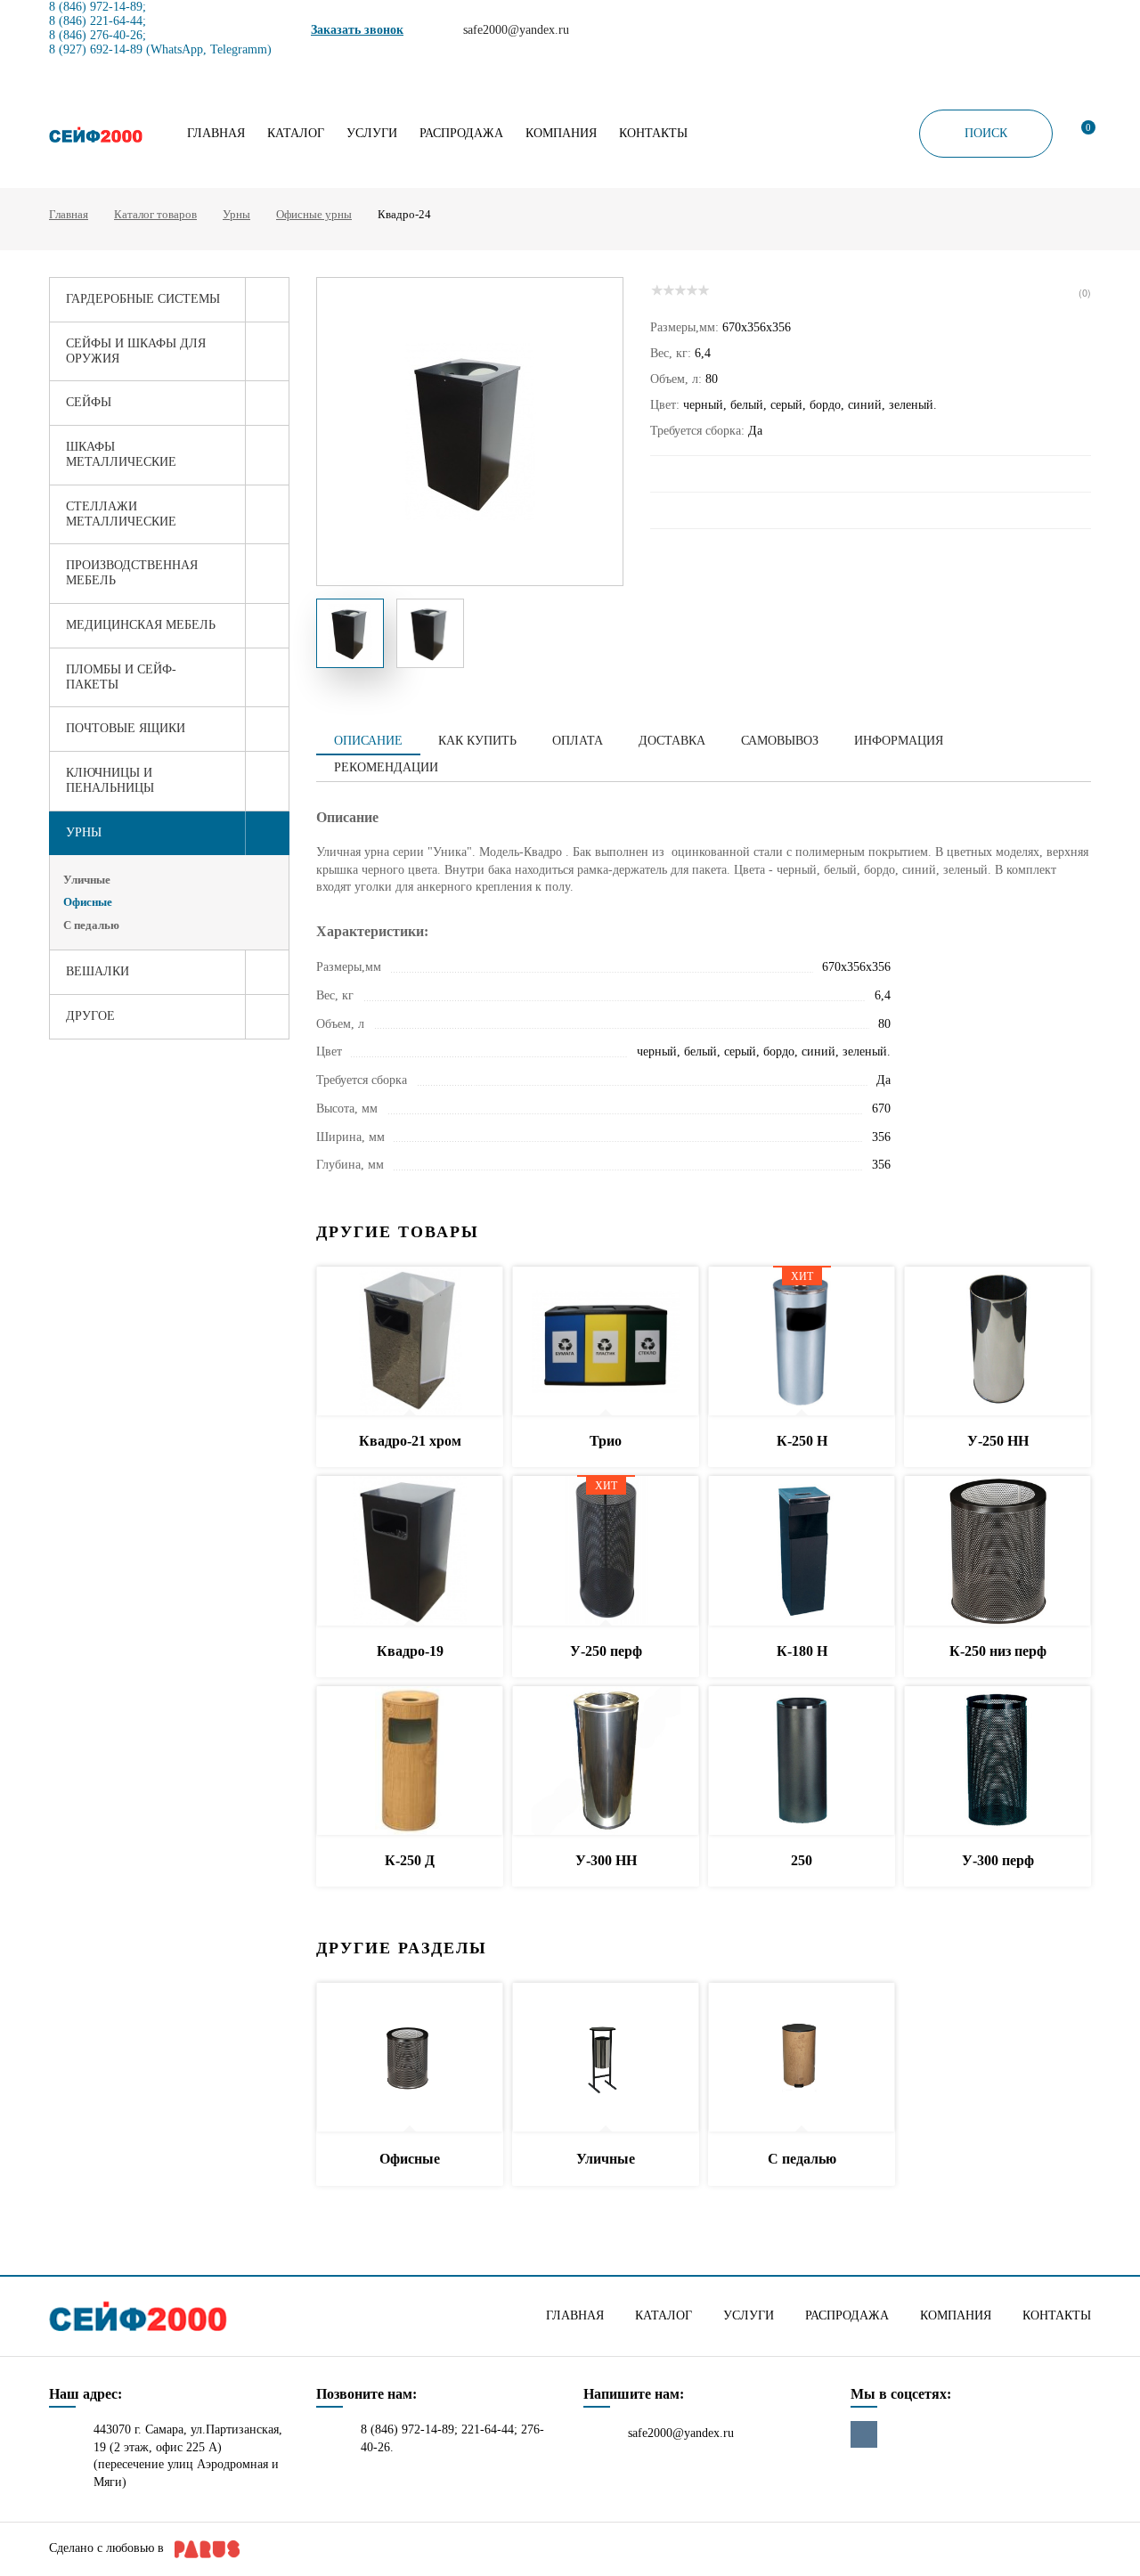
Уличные (87, 880)
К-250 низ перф (998, 1651)
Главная (216, 134)
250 (802, 1860)
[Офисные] (410, 2058)
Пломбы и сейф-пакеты (121, 677)
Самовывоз (780, 741)
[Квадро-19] (410, 1551)
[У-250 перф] (606, 1551)
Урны (236, 214)
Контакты (653, 134)
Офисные (88, 902)
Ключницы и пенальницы (110, 780)
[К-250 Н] (802, 1342)
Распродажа (461, 134)
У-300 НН (606, 1860)
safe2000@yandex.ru (681, 2433)
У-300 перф (998, 1860)
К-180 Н (802, 1651)
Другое (90, 1016)
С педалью (91, 925)
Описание (368, 741)
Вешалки (98, 971)
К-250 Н (802, 1441)
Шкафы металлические (121, 454)
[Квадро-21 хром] (410, 1342)
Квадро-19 (410, 1651)
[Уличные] (606, 2058)
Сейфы (89, 402)
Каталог (296, 134)
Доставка (672, 741)
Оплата (578, 741)
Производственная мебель (132, 573)
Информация (899, 741)
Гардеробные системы (143, 299)
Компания (561, 134)
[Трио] (606, 1342)
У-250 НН (998, 1441)
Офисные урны (314, 214)
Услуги (372, 134)
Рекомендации (386, 767)
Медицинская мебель (141, 625)
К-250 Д (410, 1860)
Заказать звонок (357, 30)
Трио (606, 1441)
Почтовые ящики (126, 728)
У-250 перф (606, 1651)
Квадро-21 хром (410, 1441)
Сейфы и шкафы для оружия (136, 351)
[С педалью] (802, 2058)
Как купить (477, 741)
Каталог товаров (155, 214)
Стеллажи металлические (121, 514)
